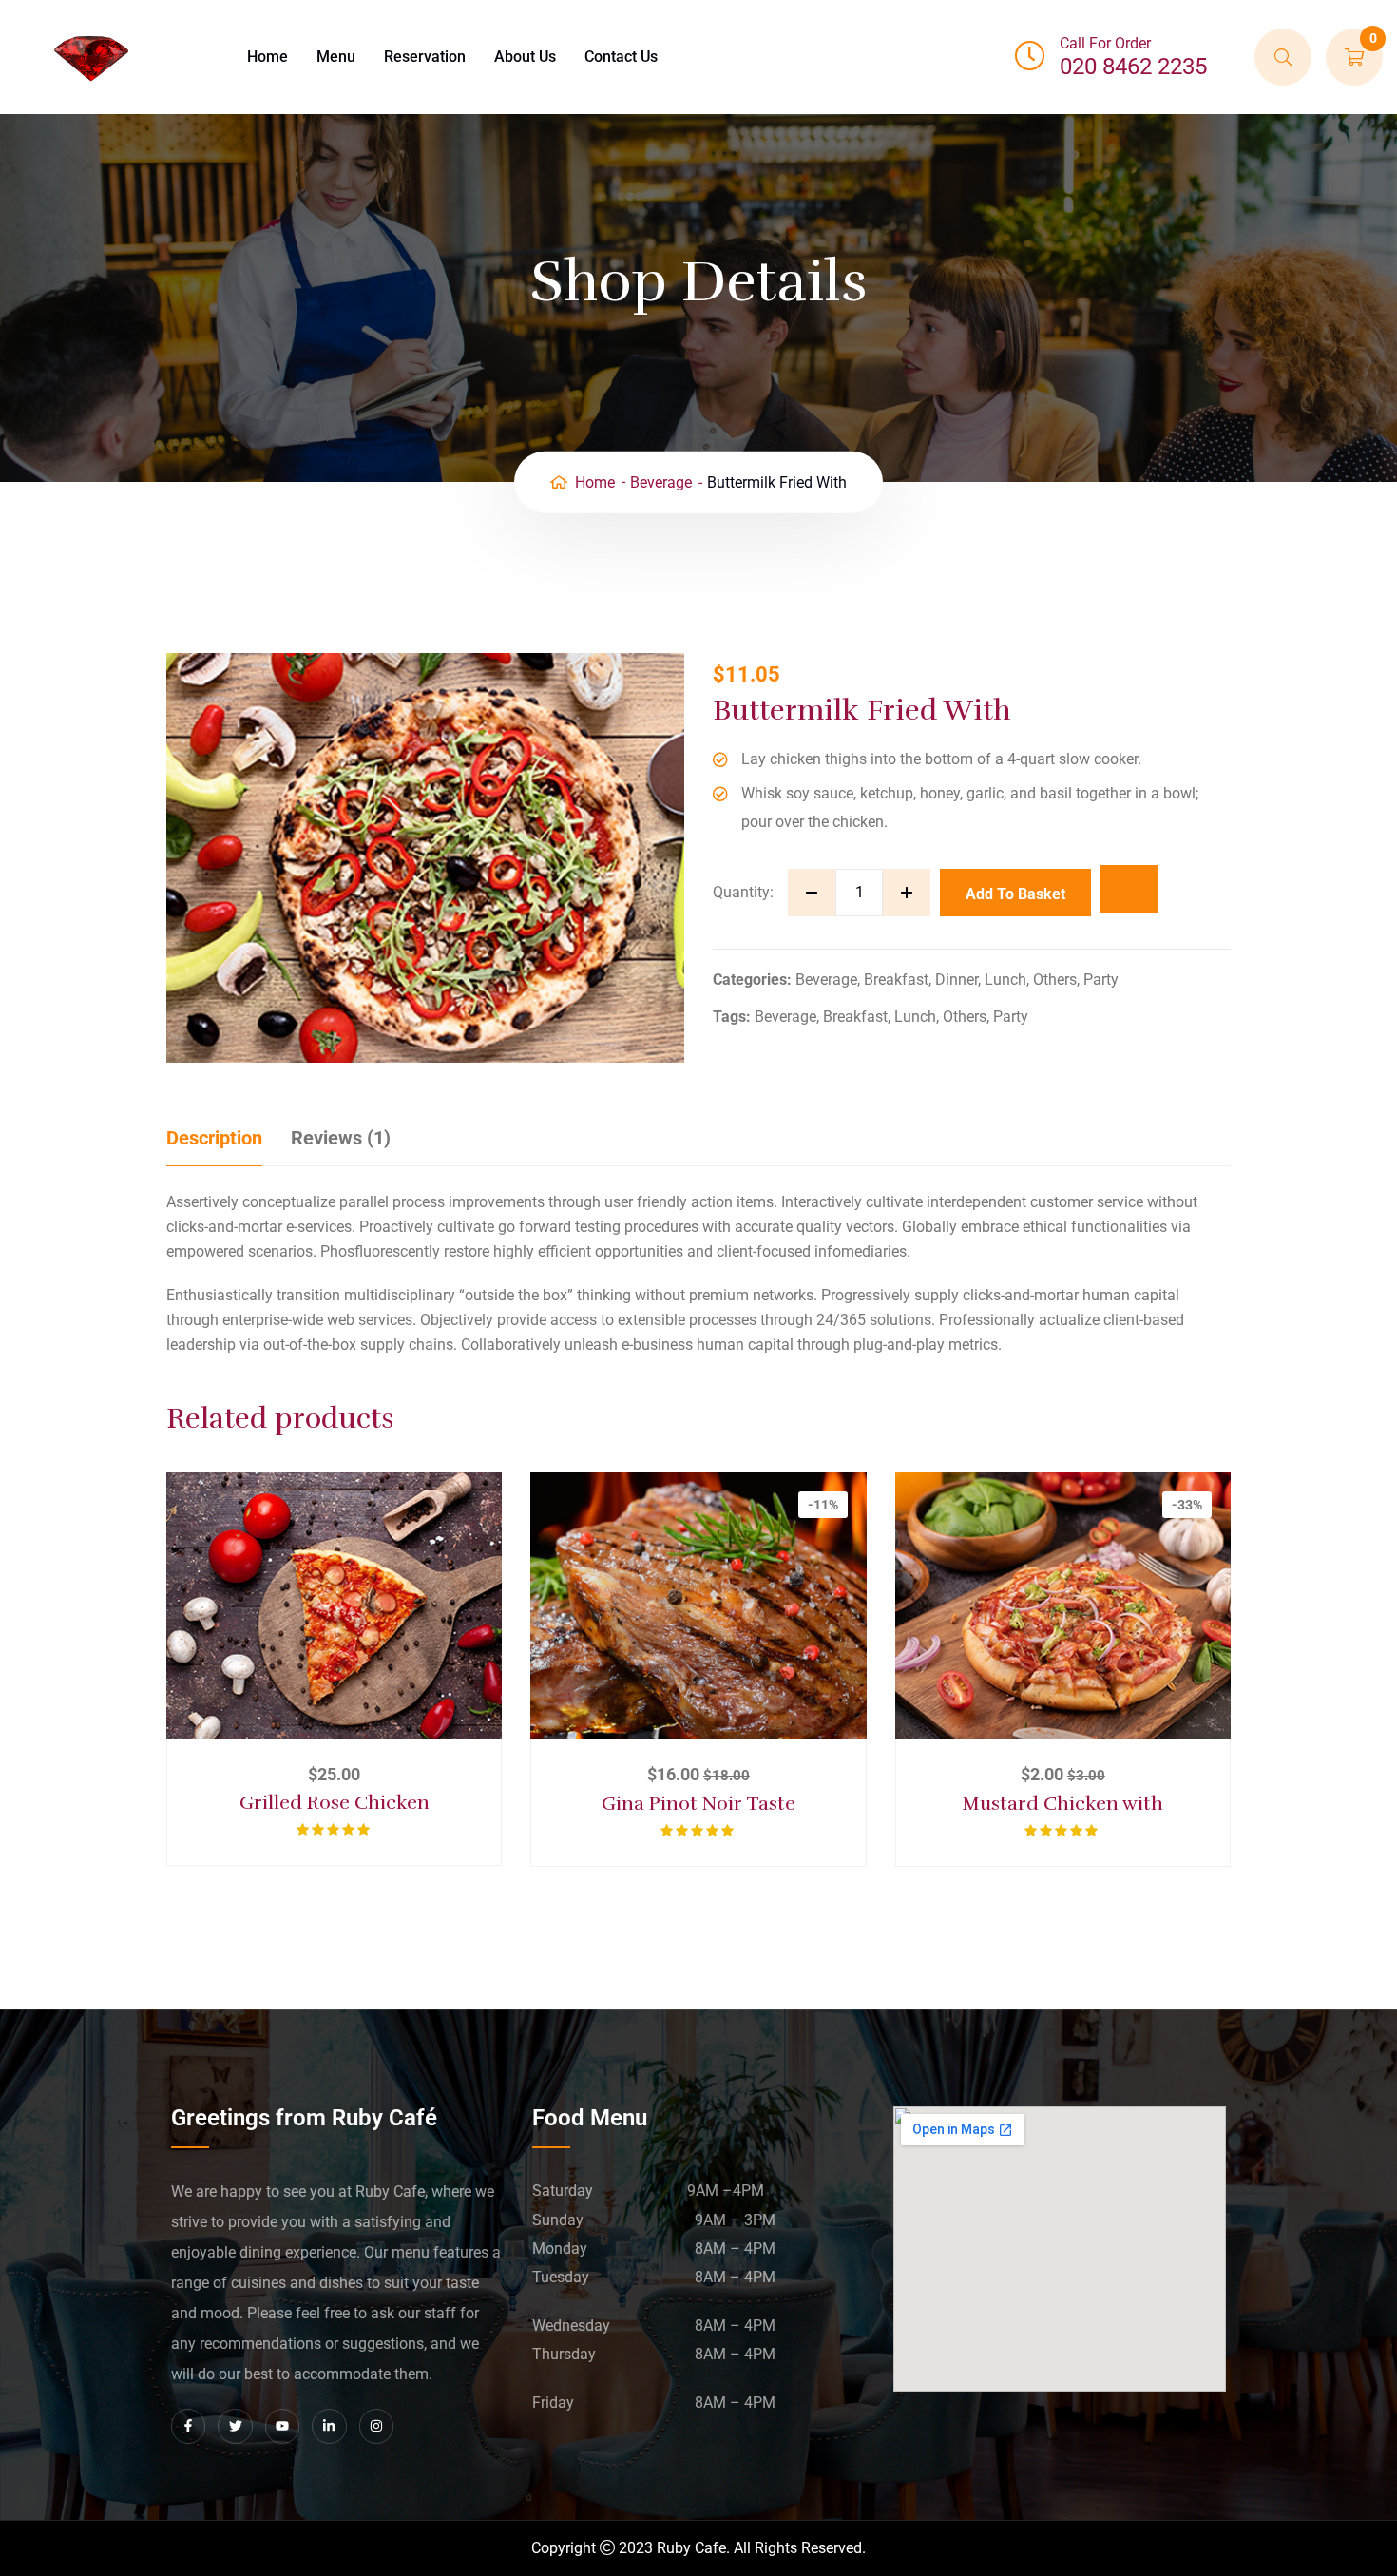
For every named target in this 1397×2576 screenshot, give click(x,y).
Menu (336, 57)
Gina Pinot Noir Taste (698, 1804)
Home (268, 57)
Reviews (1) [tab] (341, 1138)
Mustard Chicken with (1063, 1804)
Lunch (1005, 980)
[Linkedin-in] (329, 2426)
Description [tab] (214, 1138)
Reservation (425, 57)
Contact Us (621, 57)
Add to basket (1015, 894)
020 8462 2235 (1133, 67)
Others (1055, 980)
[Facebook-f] (188, 2426)
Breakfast (896, 980)
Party (1101, 980)
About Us (525, 57)
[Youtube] (282, 2426)
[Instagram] (376, 2426)
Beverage (661, 481)
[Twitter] (235, 2426)
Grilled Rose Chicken (335, 1803)
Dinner (957, 980)
